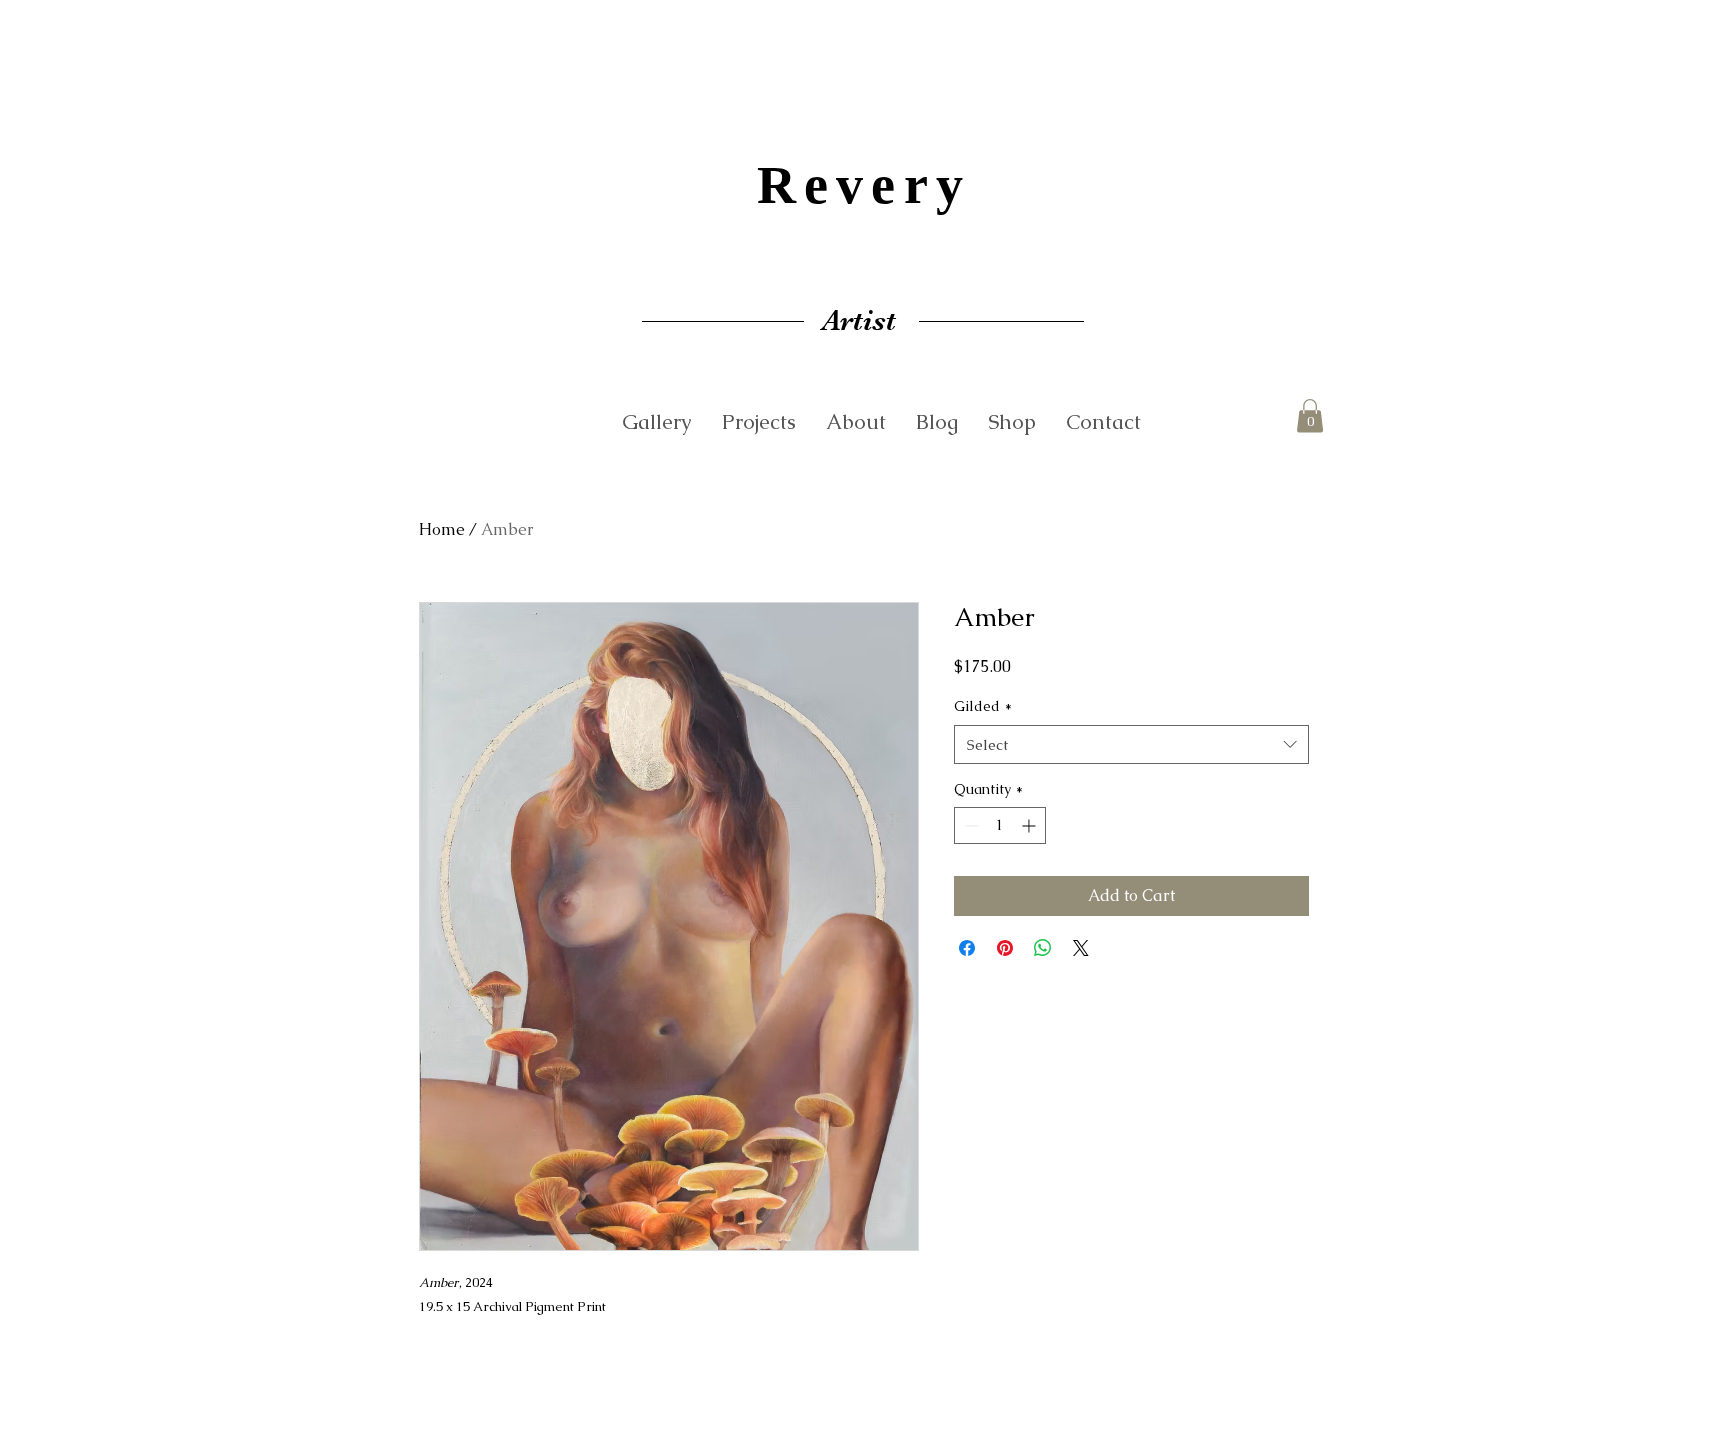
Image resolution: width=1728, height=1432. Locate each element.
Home (442, 529)
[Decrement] (969, 825)
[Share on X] (1081, 948)
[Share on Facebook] (967, 948)
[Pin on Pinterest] (1005, 948)
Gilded (983, 706)
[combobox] (1131, 744)
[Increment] (1030, 825)
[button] (1310, 415)
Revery (864, 185)
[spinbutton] (1000, 825)
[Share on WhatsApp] (1043, 948)
